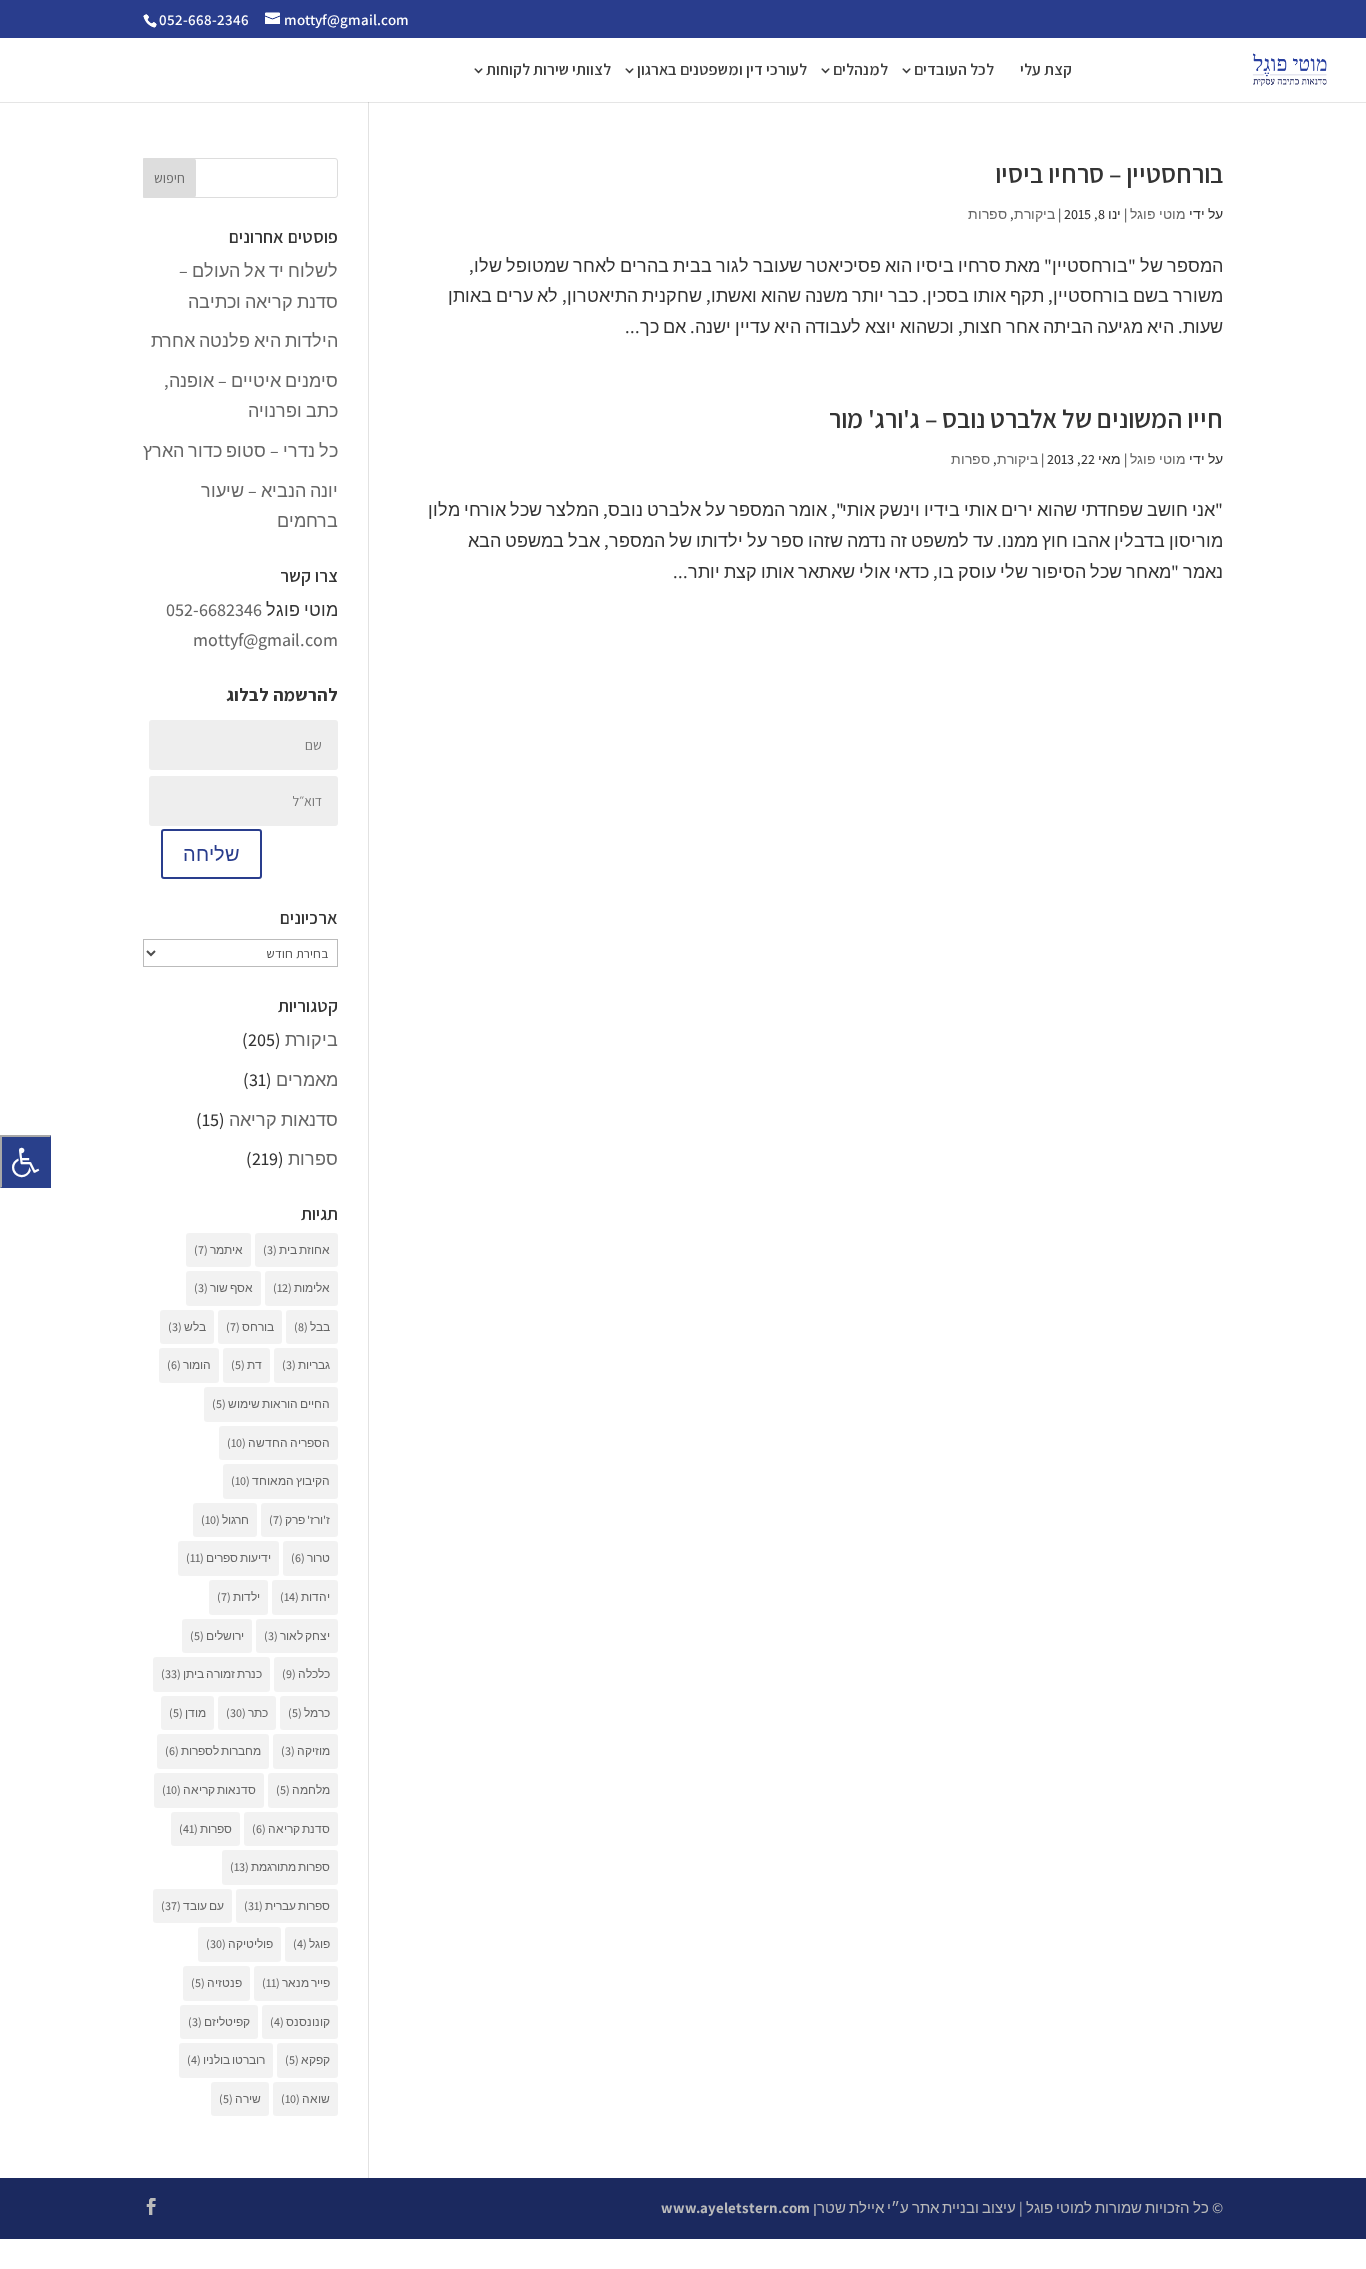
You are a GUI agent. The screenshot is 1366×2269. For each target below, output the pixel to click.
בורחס (250, 1326)
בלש (187, 1326)
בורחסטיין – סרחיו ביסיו (1109, 173)
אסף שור (223, 1287)
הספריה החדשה (278, 1442)
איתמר (218, 1249)
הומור (189, 1364)
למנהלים (860, 71)
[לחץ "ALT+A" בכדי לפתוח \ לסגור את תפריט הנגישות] (25, 1161)
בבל (312, 1326)
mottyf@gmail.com (265, 639)
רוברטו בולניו (226, 2059)
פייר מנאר (296, 1982)
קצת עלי (1046, 71)
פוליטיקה (239, 1943)
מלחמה (303, 1789)
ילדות (238, 1596)
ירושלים (217, 1635)
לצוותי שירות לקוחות (548, 71)
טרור (310, 1557)
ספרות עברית (287, 1905)
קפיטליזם (219, 2021)
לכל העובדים (954, 71)
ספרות (987, 214)
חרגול (225, 1519)
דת (246, 1364)
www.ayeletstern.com (735, 2207)
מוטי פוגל (1158, 214)
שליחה (211, 854)
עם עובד (192, 1905)
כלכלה (306, 1673)
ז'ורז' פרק (299, 1519)
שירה (240, 2098)
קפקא (307, 2059)
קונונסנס (300, 2021)
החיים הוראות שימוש (271, 1403)
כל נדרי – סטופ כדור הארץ (240, 450)
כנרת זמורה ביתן (211, 1673)
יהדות (305, 1596)
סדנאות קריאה (283, 1119)
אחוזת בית (296, 1249)
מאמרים (307, 1079)
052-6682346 (214, 609)
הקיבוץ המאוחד (280, 1480)
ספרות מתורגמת (280, 1866)
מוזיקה (305, 1750)
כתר (247, 1712)
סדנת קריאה (291, 1828)
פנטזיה (216, 1982)
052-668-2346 (204, 19)
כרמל (309, 1712)
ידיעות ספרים (228, 1557)
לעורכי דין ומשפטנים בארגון (722, 71)
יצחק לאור (297, 1635)
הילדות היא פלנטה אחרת (244, 340)
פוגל (311, 1943)
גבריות (306, 1364)
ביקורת (1034, 214)
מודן (187, 1712)
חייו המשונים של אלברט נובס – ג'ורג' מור (1026, 418)
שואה (305, 2098)
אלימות (301, 1287)
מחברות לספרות (213, 1750)
